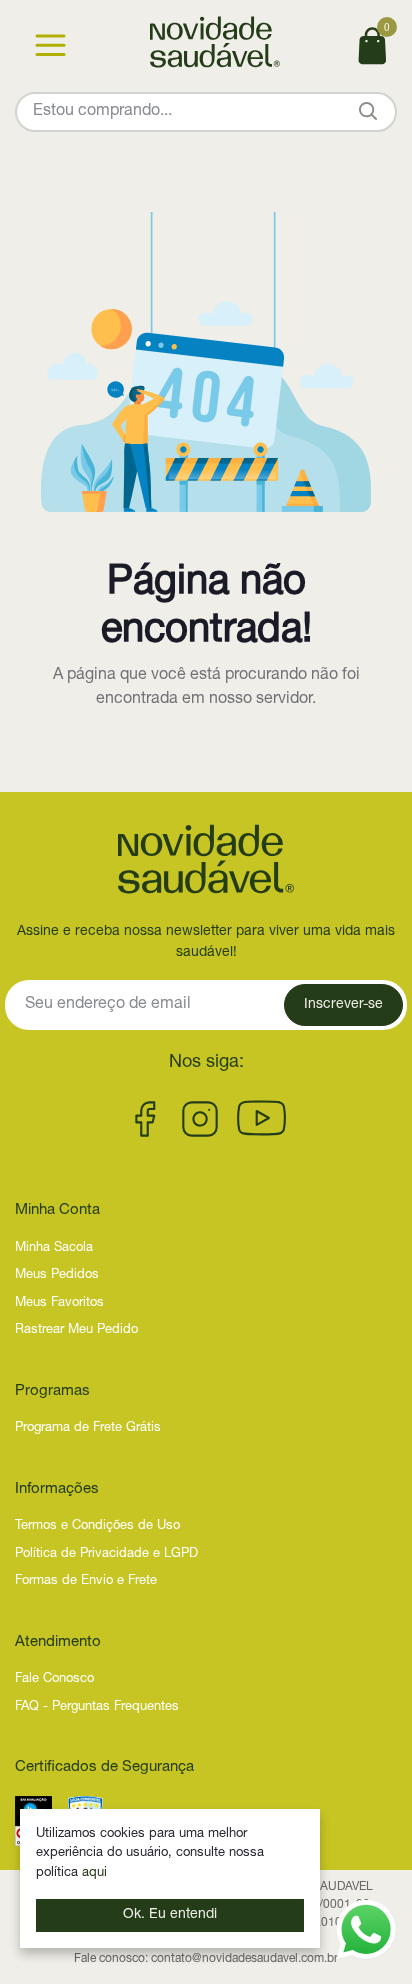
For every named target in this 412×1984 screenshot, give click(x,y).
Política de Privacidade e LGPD (106, 1554)
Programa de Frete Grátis (88, 1428)
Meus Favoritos (59, 1303)
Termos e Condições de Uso (97, 1526)
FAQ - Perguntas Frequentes (97, 1707)
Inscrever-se (343, 1005)
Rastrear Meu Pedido (76, 1330)
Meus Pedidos (57, 1275)
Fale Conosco (54, 1679)
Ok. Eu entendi (170, 1915)
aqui (94, 1873)
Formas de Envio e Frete (86, 1581)
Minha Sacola (54, 1248)
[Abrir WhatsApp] (366, 1930)
